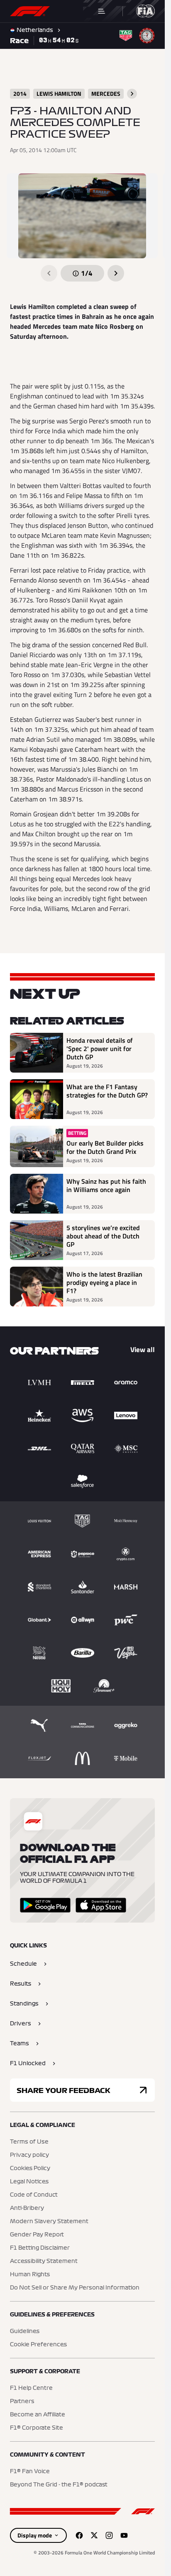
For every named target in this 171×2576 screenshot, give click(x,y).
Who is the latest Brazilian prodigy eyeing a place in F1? (104, 1282)
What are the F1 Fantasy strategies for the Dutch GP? (107, 1091)
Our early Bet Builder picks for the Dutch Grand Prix (105, 1147)
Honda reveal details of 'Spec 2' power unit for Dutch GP (100, 1049)
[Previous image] (49, 273)
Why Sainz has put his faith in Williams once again (106, 1186)
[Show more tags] (132, 94)
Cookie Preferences (38, 2345)
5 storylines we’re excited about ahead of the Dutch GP (103, 1236)
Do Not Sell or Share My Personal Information (75, 2288)
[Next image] (116, 273)
